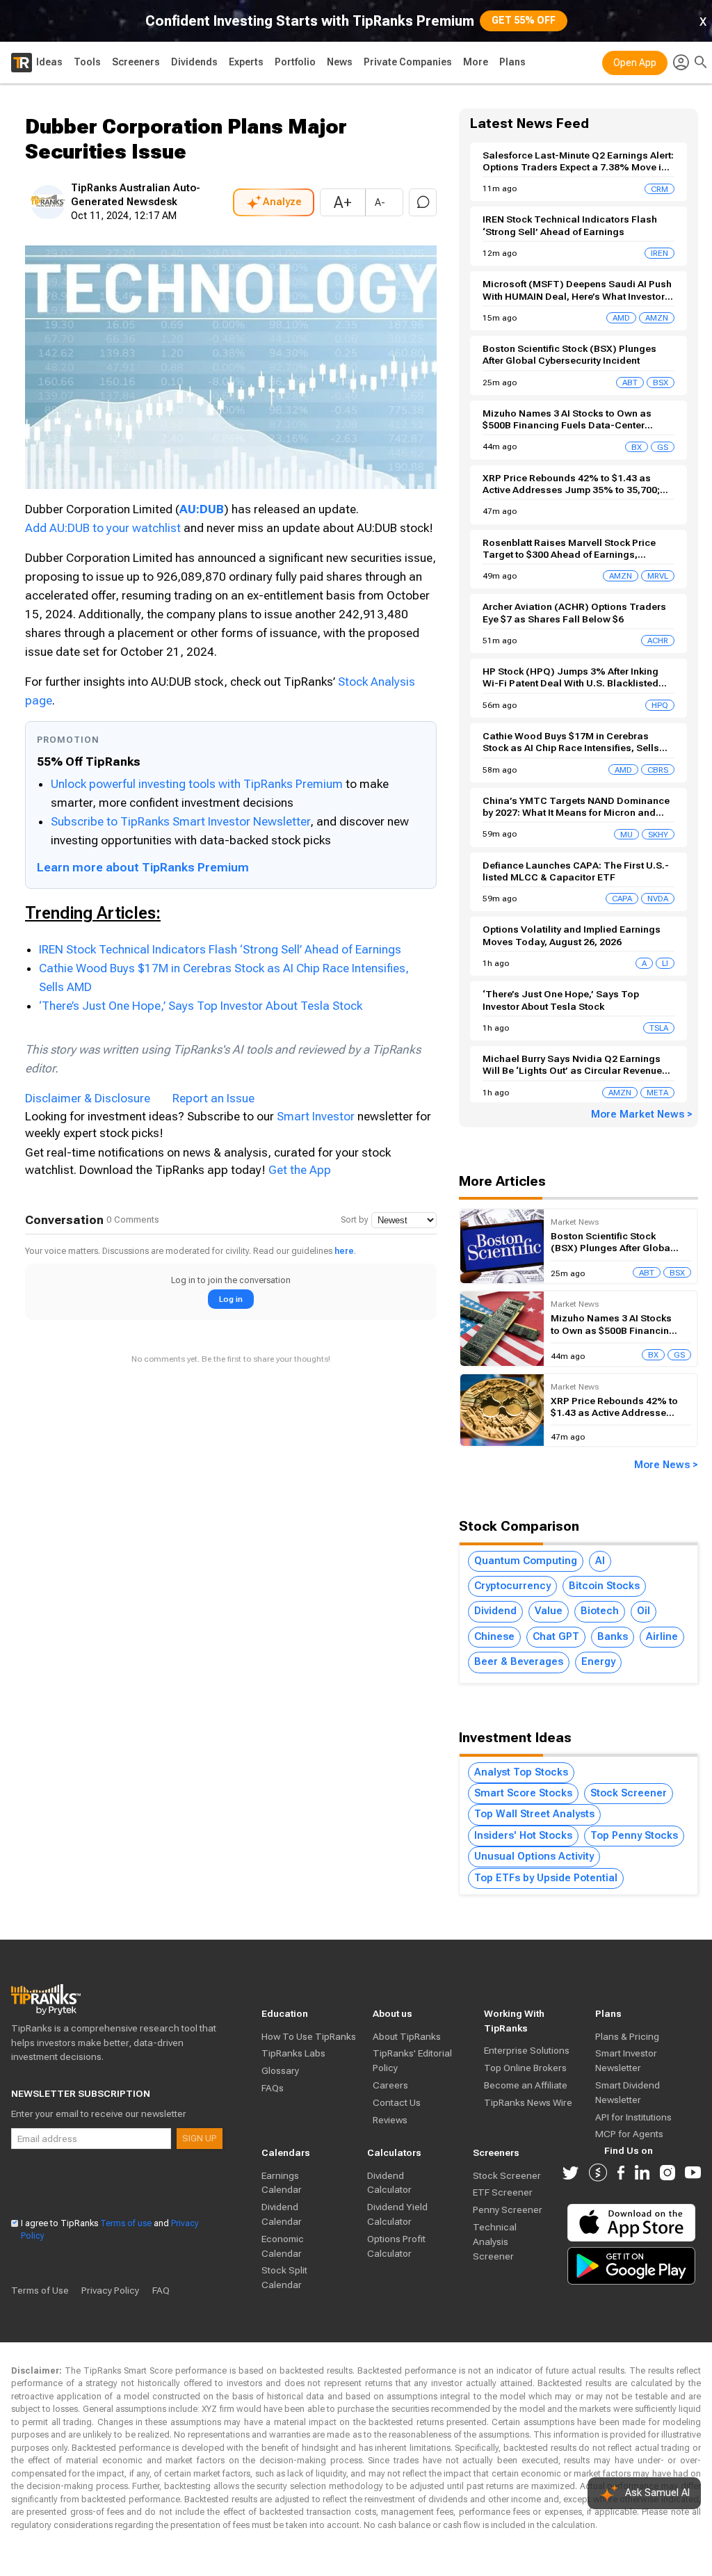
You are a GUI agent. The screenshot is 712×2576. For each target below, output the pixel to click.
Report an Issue (213, 1098)
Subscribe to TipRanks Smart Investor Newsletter (180, 821)
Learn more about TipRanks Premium (143, 867)
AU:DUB (202, 509)
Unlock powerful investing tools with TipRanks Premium (198, 784)
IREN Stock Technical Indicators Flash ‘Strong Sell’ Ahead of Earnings (220, 949)
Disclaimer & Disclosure (88, 1098)
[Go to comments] (423, 202)
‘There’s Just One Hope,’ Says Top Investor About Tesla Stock (201, 1006)
